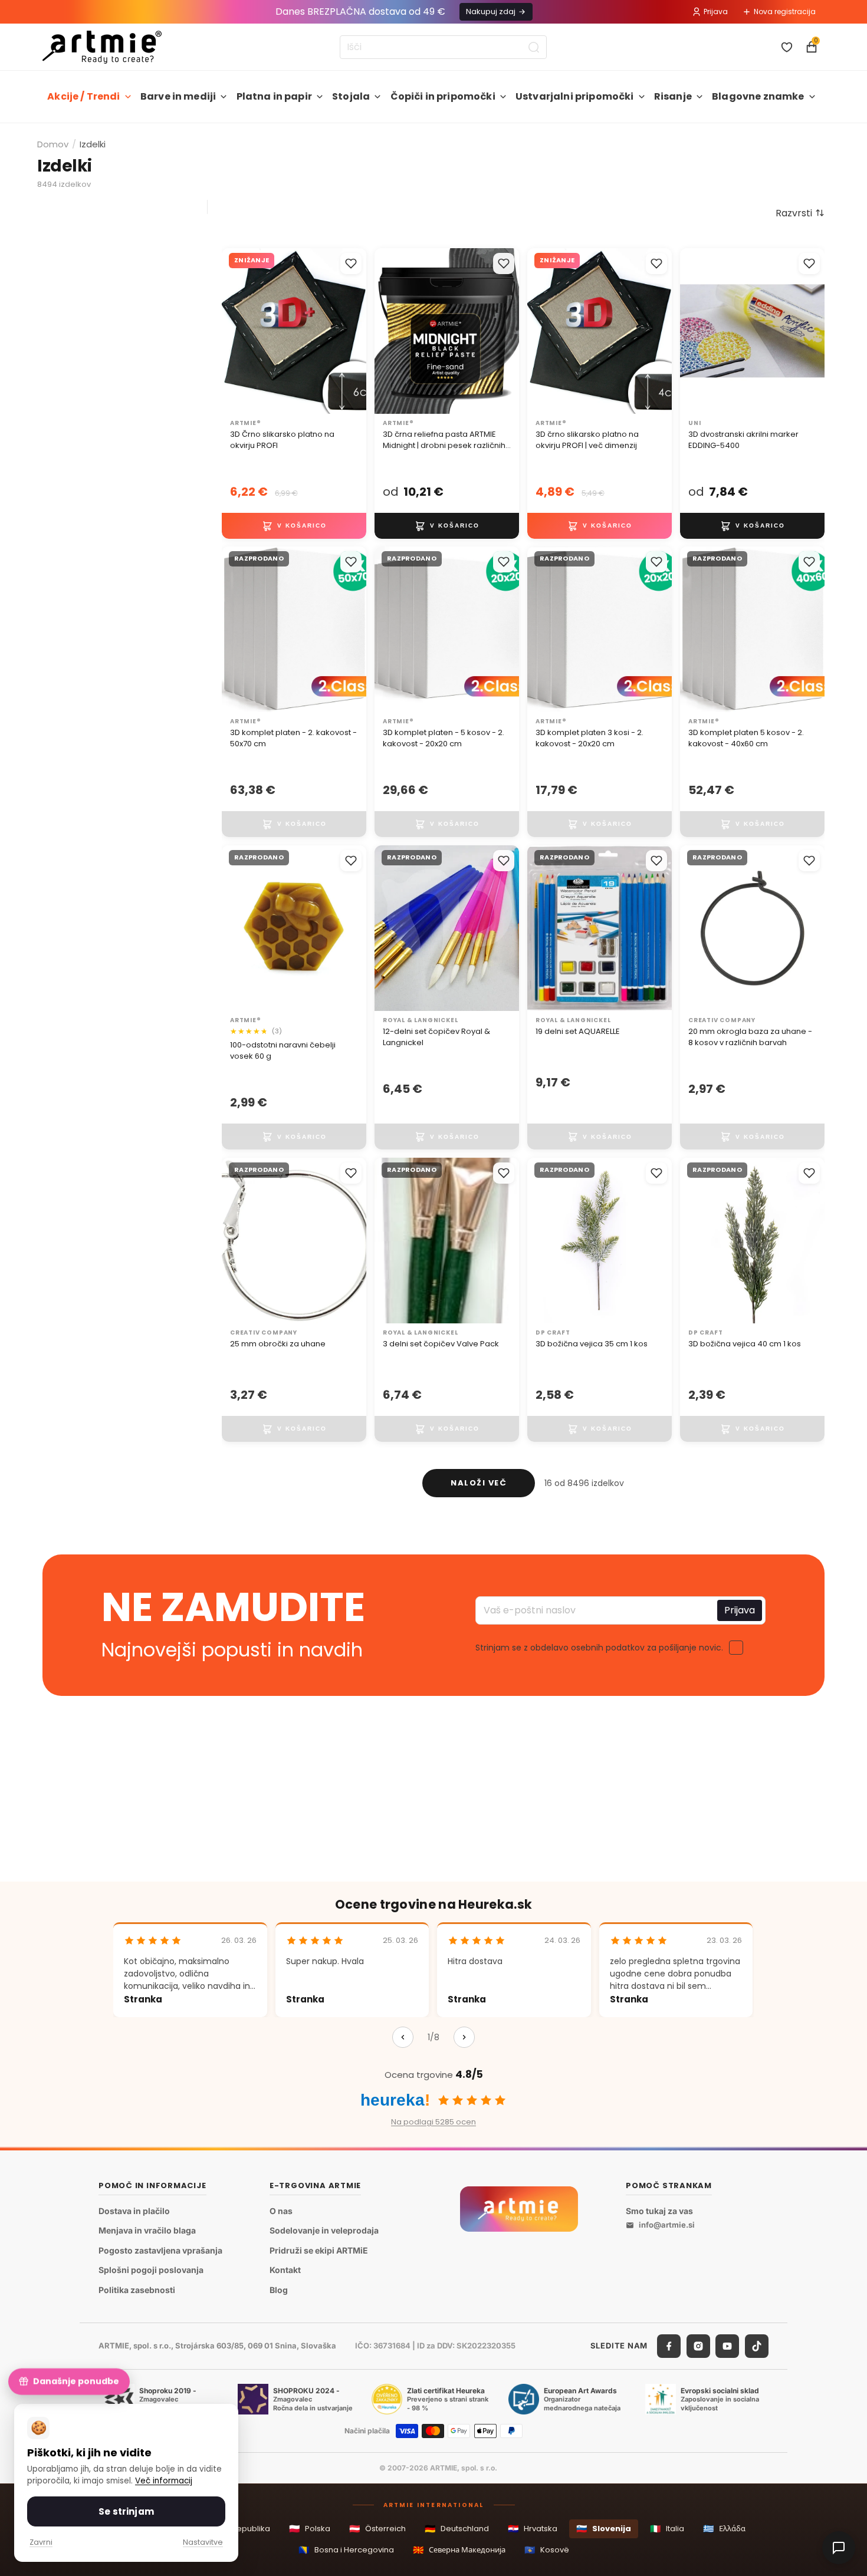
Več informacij (164, 2481)
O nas (281, 2211)
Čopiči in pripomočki (443, 96)
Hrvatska (533, 2529)
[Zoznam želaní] (787, 47)
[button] (800, 213)
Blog (279, 2290)
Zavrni (41, 2542)
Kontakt (285, 2270)
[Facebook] (669, 2346)
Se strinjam (126, 2511)
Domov (53, 144)
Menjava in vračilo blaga (147, 2231)
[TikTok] (757, 2346)
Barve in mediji (178, 96)
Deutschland (457, 2529)
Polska (310, 2529)
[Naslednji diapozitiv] (353, 331)
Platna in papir (274, 96)
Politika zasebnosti (137, 2290)
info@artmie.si (667, 2225)
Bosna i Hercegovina (346, 2550)
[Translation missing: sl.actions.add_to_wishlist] (351, 263)
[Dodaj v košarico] (294, 525)
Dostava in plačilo (134, 2211)
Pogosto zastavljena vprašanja (160, 2250)
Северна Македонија (459, 2550)
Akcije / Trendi (83, 96)
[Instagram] (698, 2346)
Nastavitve (203, 2542)
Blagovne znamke (758, 96)
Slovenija (604, 2529)
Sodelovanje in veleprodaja (324, 2231)
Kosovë (547, 2550)
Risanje (673, 96)
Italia (667, 2529)
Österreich (377, 2529)
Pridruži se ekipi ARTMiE (319, 2250)
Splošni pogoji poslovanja (151, 2270)
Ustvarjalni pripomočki (575, 96)
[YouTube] (727, 2346)
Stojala (351, 96)
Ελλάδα (724, 2529)
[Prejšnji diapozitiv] (235, 331)
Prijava (716, 11)
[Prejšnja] (403, 2037)
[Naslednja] (464, 2037)
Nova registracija (785, 11)
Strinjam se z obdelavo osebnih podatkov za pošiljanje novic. (599, 1647)
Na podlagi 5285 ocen (433, 2122)
